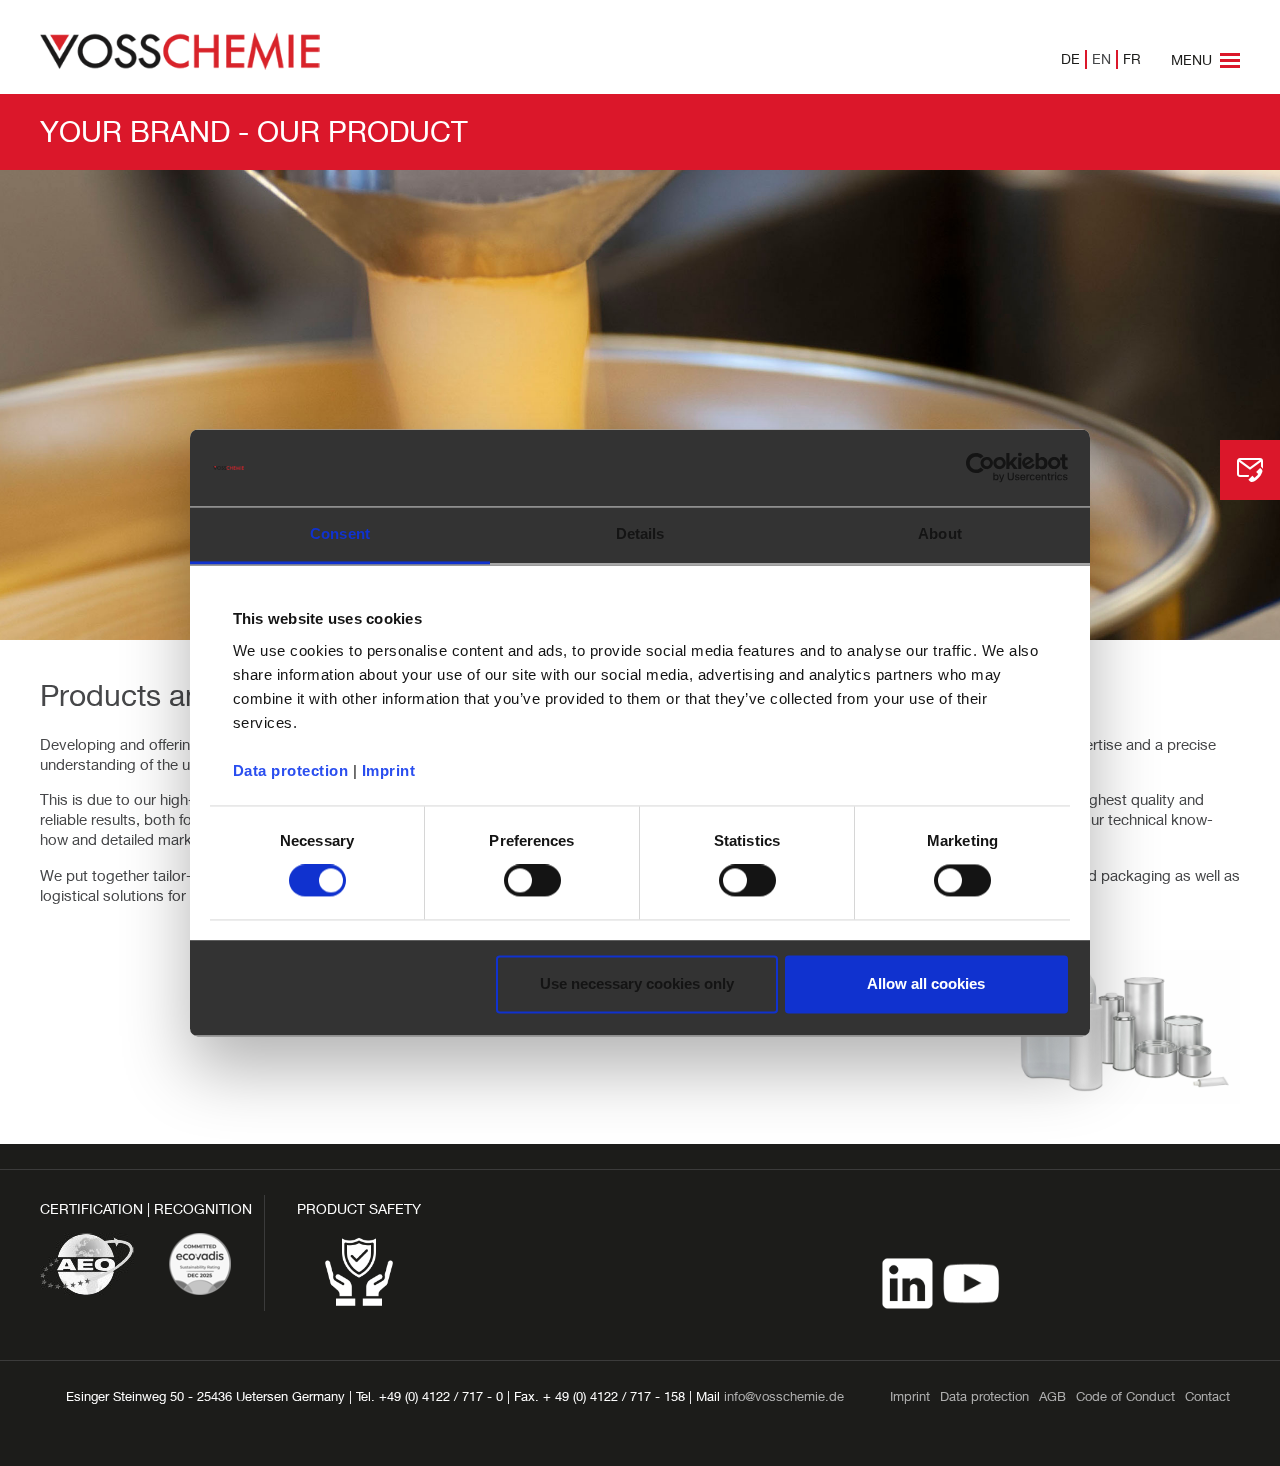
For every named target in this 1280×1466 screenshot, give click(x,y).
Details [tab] (640, 533)
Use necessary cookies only (637, 983)
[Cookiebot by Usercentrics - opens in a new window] (980, 468)
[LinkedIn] (909, 1281)
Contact (1207, 1396)
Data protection (291, 770)
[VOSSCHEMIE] (180, 49)
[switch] (532, 881)
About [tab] (940, 533)
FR (1132, 58)
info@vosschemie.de (784, 1396)
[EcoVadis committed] (200, 1264)
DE (1070, 58)
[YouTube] (971, 1281)
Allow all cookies (926, 983)
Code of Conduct (1125, 1396)
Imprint (389, 770)
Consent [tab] (340, 533)
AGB (1052, 1396)
